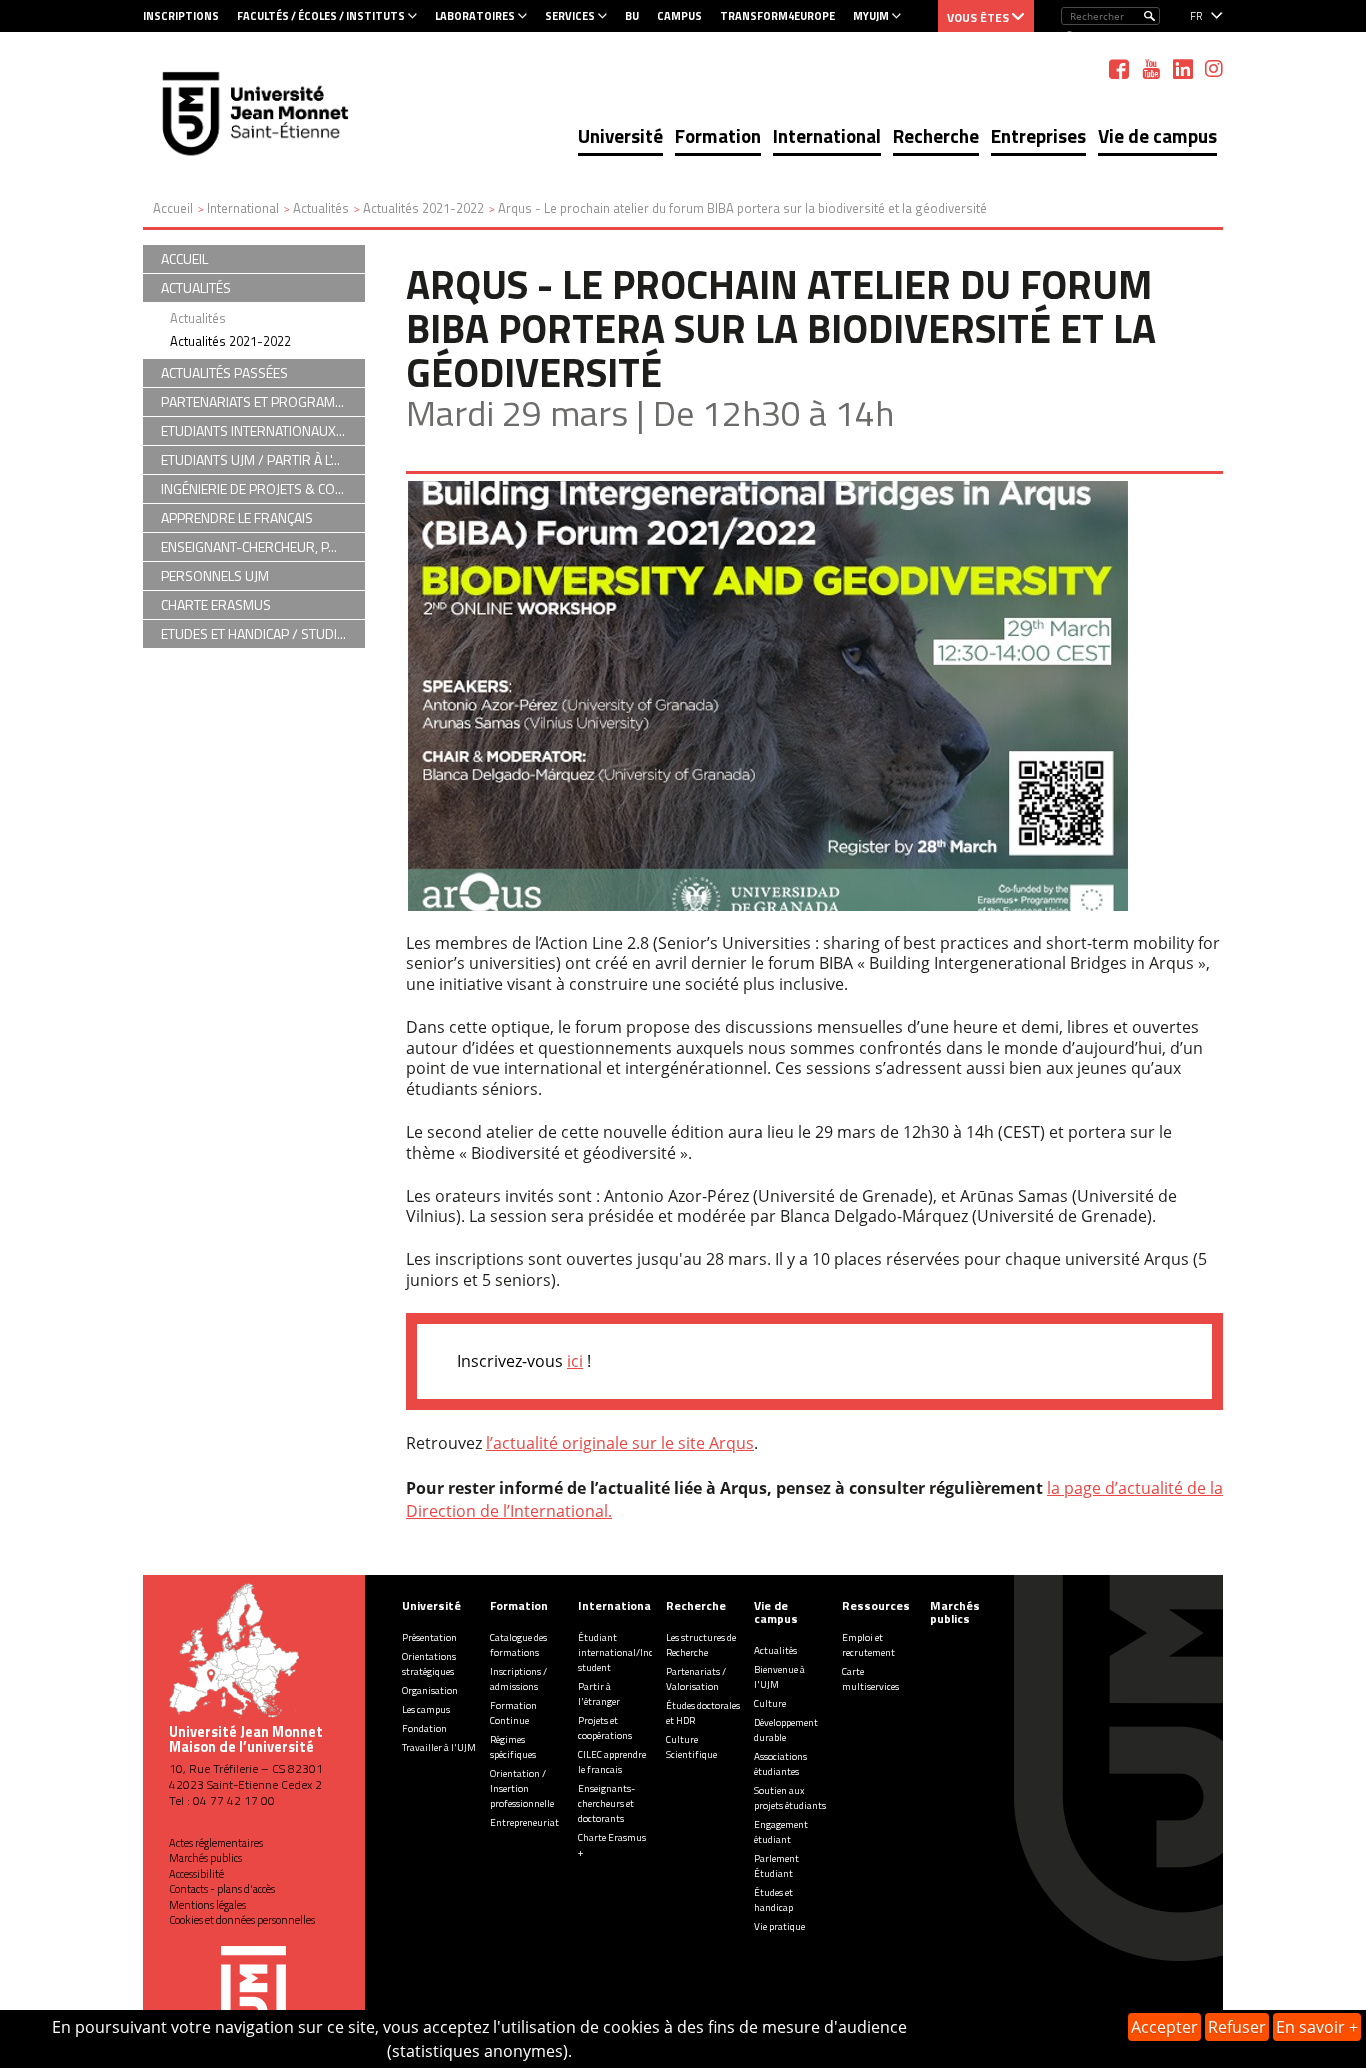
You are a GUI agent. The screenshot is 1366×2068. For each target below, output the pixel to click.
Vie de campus (1157, 135)
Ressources (876, 1605)
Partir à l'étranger (599, 1694)
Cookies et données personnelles (242, 1920)
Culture (770, 1703)
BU (632, 16)
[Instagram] (1214, 69)
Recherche (936, 135)
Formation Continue (513, 1713)
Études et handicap (773, 1900)
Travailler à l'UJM (439, 1747)
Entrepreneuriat (524, 1822)
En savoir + (1317, 2027)
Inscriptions (181, 16)
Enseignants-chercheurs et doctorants (606, 1803)
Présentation (429, 1637)
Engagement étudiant (781, 1832)
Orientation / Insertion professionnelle (522, 1788)
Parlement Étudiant (776, 1866)
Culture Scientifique (691, 1747)
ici (575, 1361)
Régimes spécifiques (513, 1747)
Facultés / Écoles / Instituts (321, 16)
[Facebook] (1119, 69)
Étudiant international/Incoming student (629, 1652)
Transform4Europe (777, 16)
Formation (718, 135)
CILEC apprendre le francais (612, 1762)
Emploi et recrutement (868, 1645)
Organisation (430, 1690)
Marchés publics (205, 1858)
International (827, 135)
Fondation (424, 1728)
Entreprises (1038, 135)
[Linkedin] (1183, 69)
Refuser (1237, 2027)
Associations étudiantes (780, 1764)
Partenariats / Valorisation (696, 1679)
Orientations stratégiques (429, 1664)
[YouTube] (1151, 69)
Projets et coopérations (605, 1728)
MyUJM (871, 16)
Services (570, 16)
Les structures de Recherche (701, 1645)
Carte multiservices (870, 1679)
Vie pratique (779, 1926)
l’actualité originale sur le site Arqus (620, 1443)
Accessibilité (196, 1874)
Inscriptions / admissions (518, 1679)
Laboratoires (475, 16)
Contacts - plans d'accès (222, 1889)
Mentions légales (207, 1905)
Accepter (1164, 2027)
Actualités (198, 318)
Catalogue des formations (518, 1645)
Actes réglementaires (216, 1843)
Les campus (426, 1709)
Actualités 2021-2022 (230, 341)
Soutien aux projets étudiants (790, 1798)
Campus (679, 16)
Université (620, 135)
